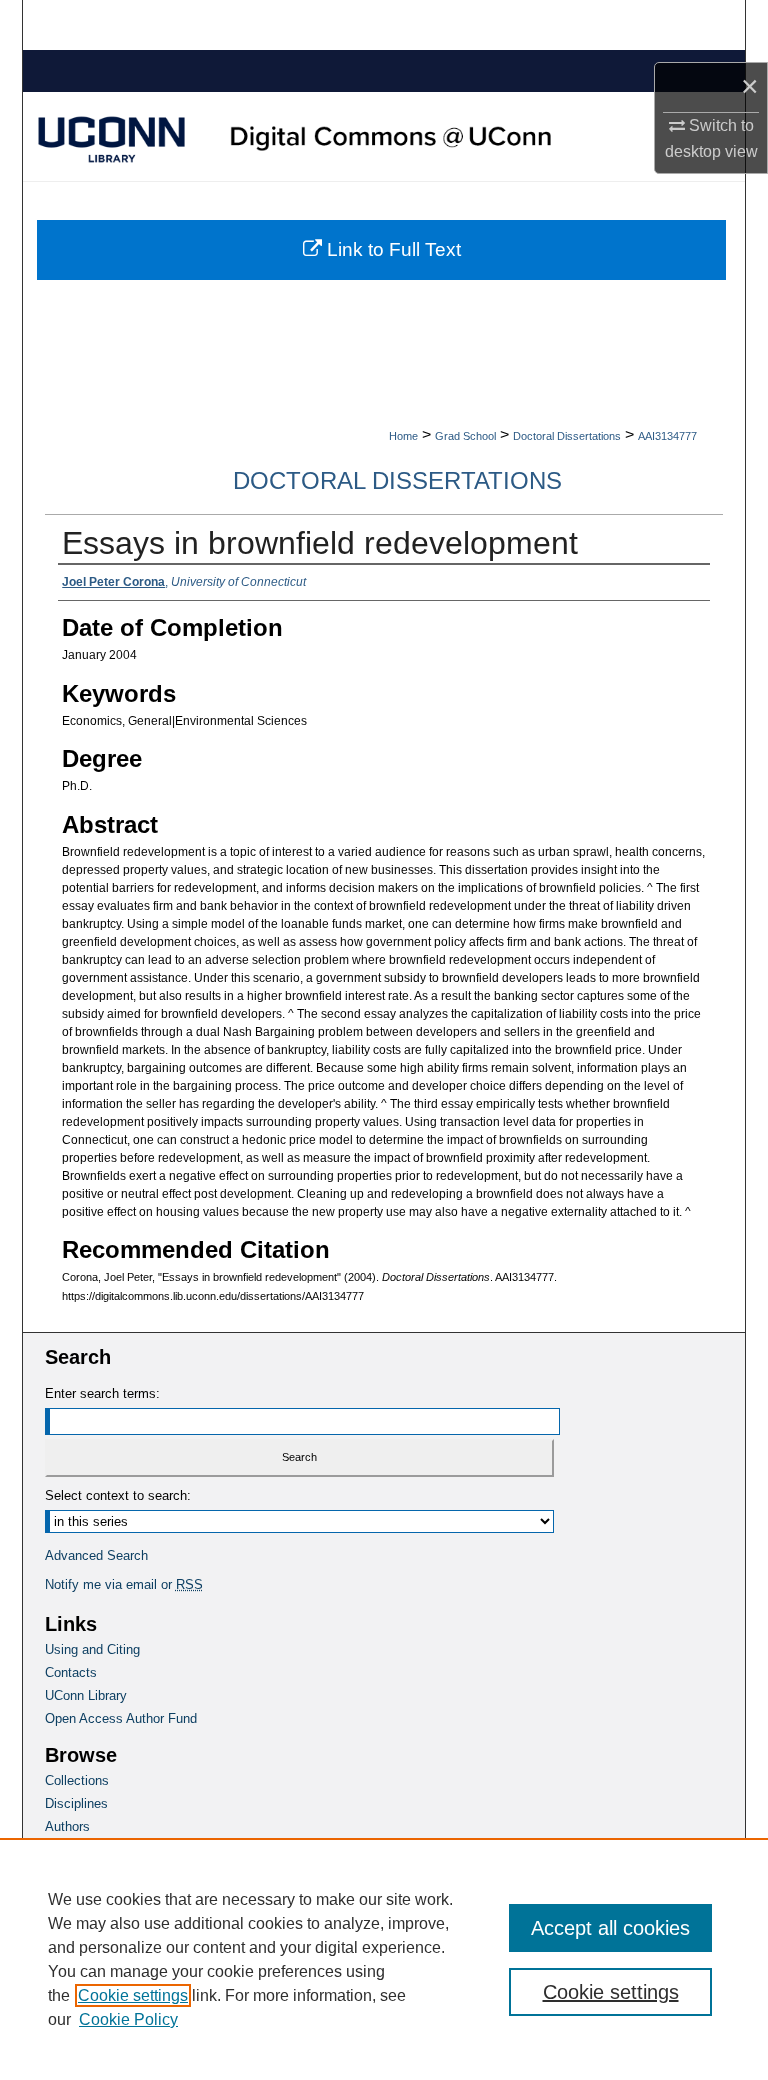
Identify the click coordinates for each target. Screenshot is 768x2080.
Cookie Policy (128, 2019)
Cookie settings (133, 1995)
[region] (384, 1959)
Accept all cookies (610, 1928)
